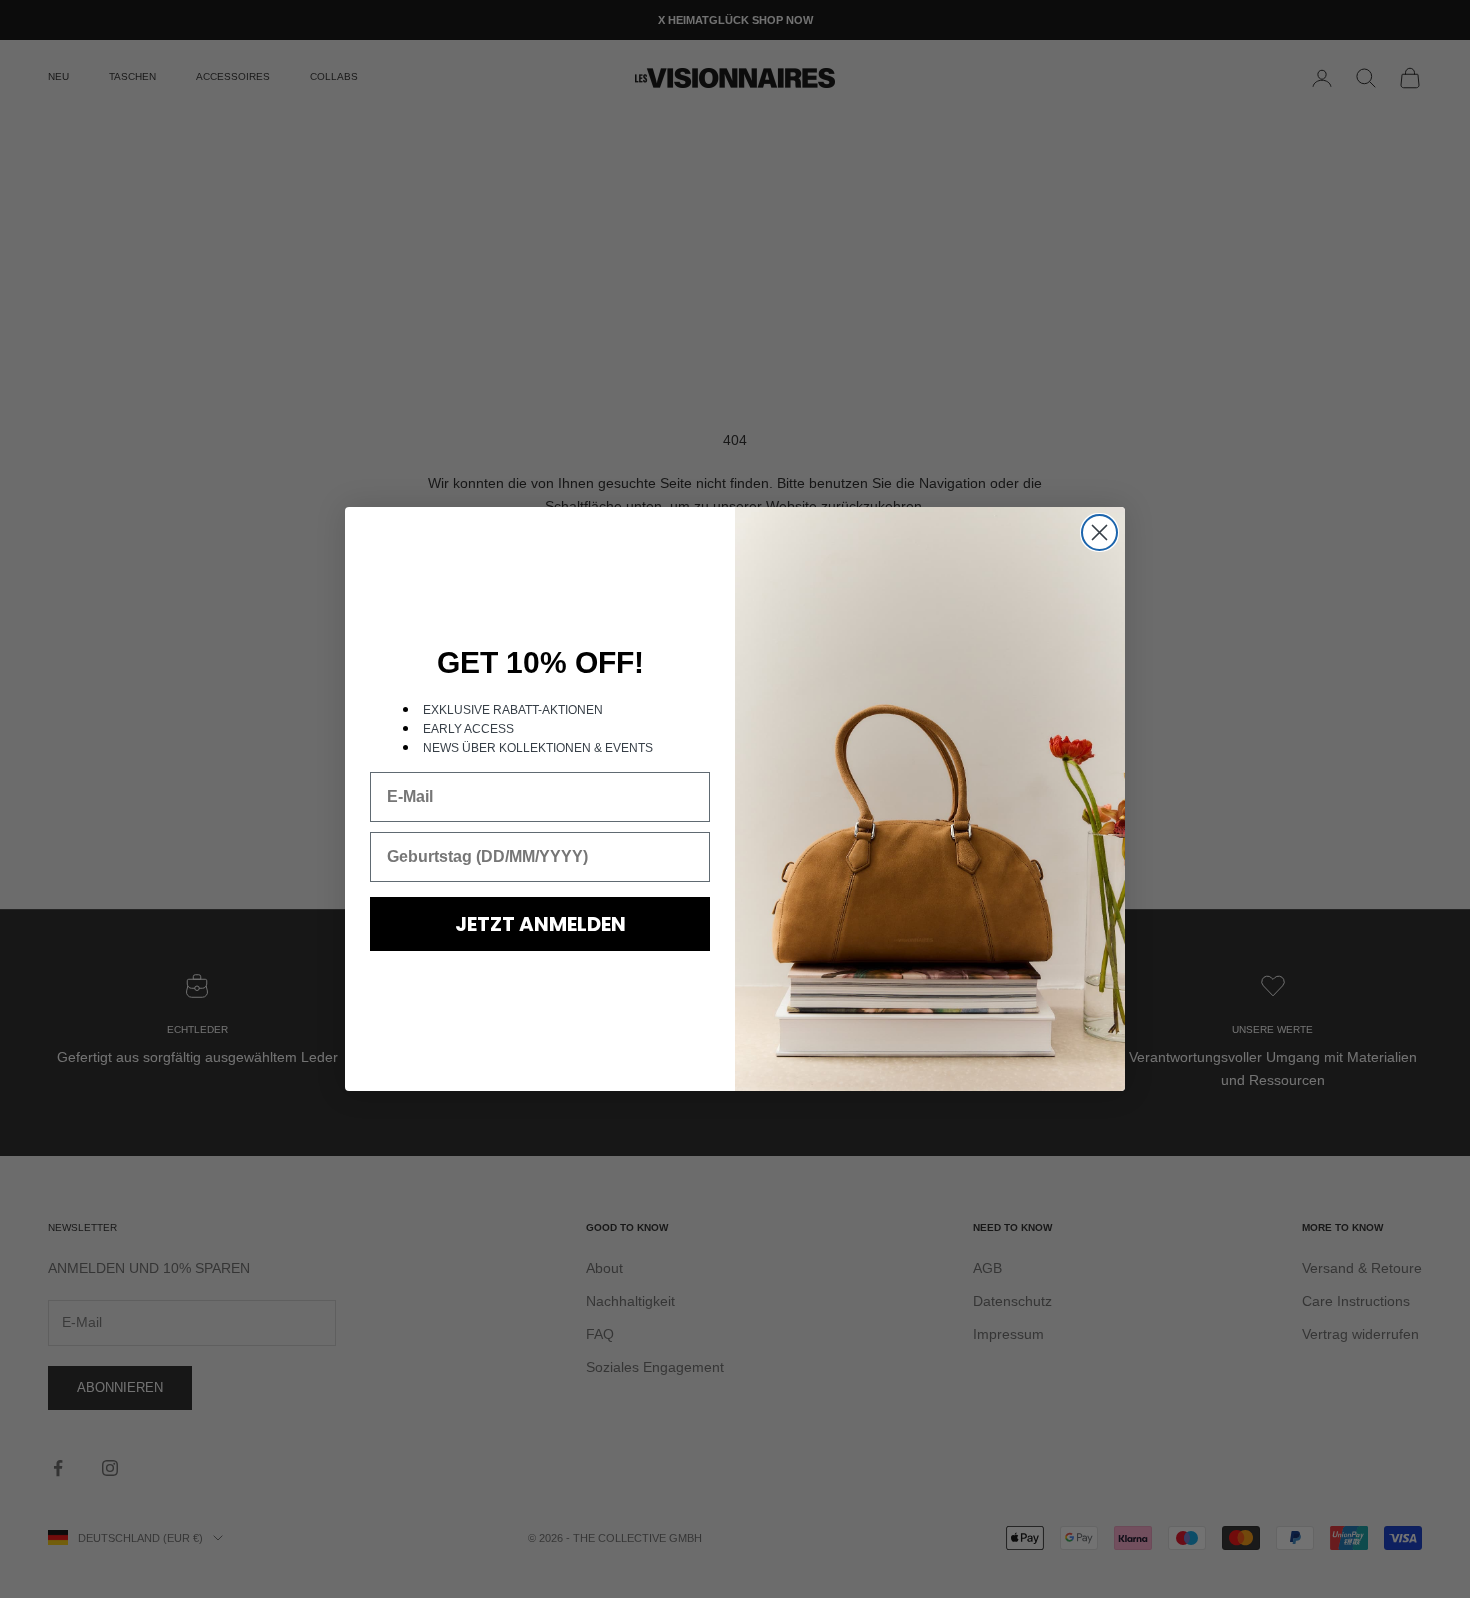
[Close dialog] (1099, 532)
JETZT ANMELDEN (540, 924)
